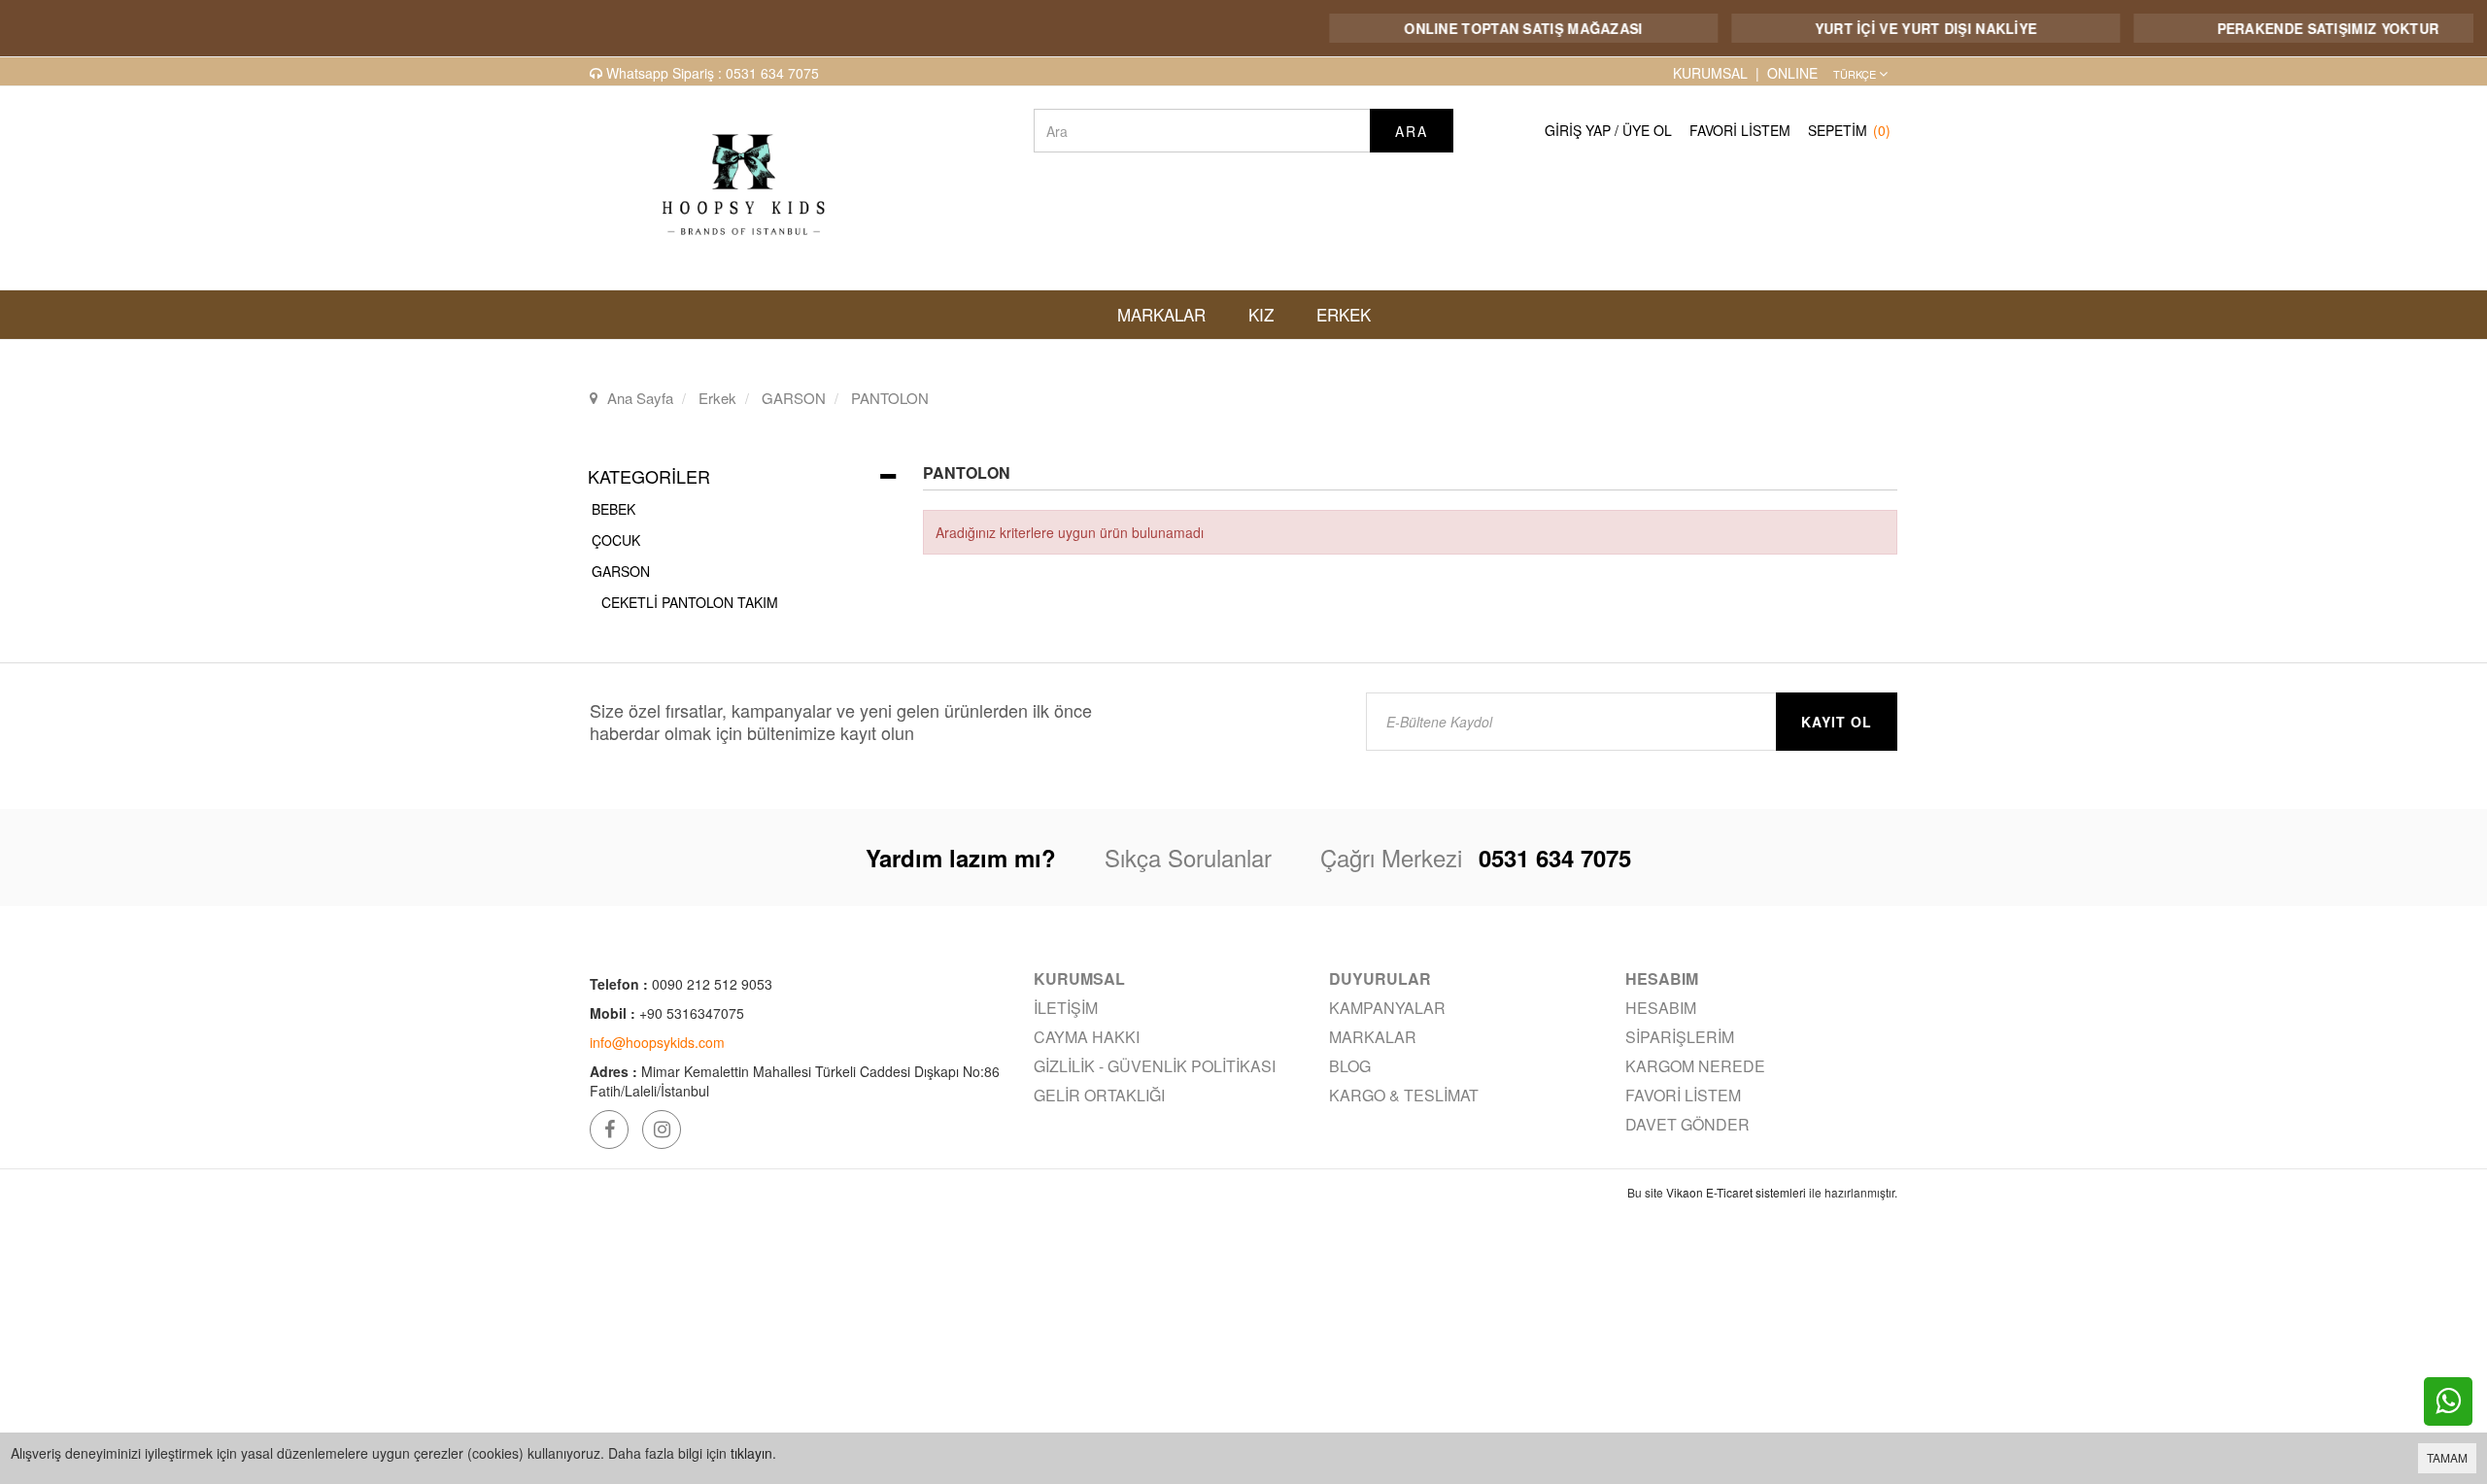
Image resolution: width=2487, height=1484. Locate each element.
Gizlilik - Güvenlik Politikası (1155, 1066)
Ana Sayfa (640, 398)
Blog (1350, 1066)
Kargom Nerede (1695, 1066)
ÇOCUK (616, 540)
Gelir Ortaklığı (1099, 1095)
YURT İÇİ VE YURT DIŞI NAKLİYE (1896, 28)
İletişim (1066, 1008)
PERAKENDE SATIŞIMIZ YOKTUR (2298, 28)
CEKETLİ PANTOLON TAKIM (690, 602)
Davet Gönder (1687, 1124)
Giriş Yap (1578, 130)
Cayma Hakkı (1087, 1037)
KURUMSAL (1710, 73)
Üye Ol (1647, 130)
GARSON (621, 571)
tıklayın (751, 1453)
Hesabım (1661, 1008)
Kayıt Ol (1837, 722)
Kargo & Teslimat (1404, 1095)
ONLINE (1792, 73)
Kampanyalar (1387, 1008)
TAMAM (2447, 1457)
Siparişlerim (1680, 1037)
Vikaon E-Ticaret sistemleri (1736, 1192)
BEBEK (613, 509)
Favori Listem (1740, 130)
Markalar (1373, 1037)
